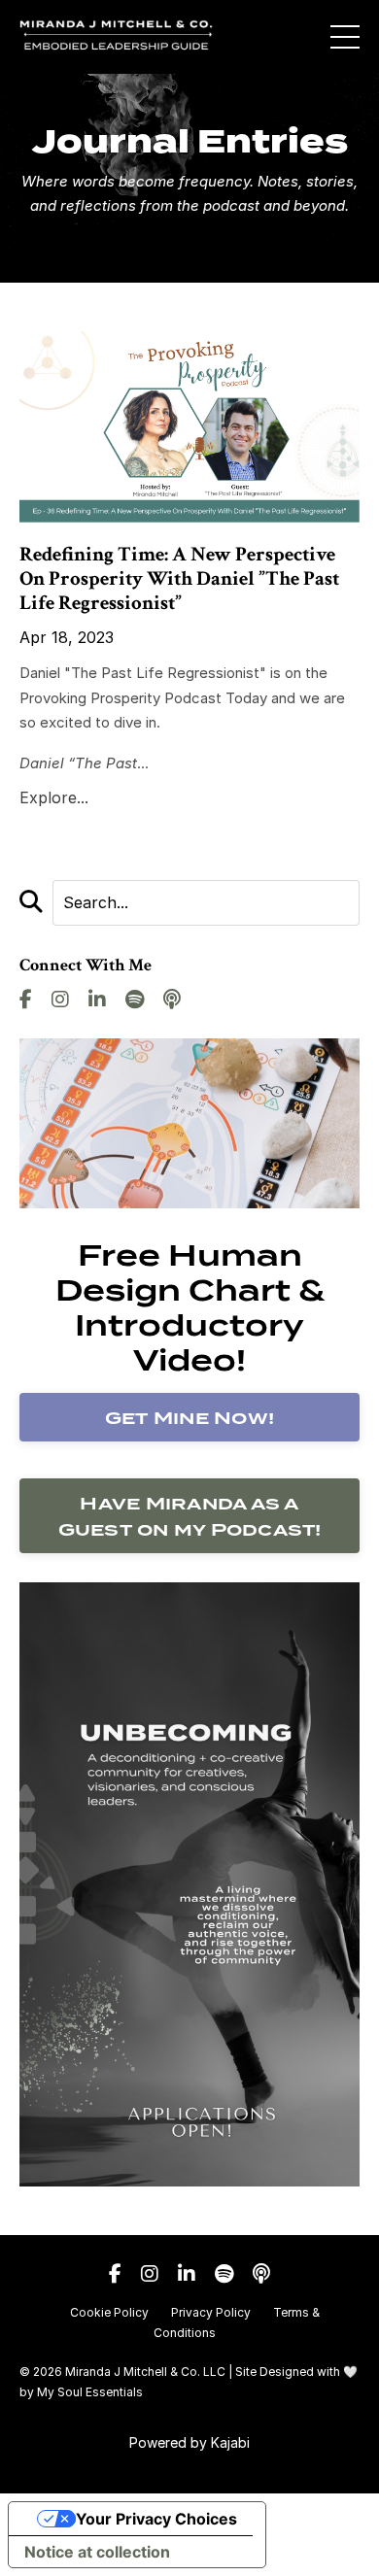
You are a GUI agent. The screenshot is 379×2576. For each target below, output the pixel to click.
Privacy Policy (211, 2312)
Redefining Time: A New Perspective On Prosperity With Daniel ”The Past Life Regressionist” (179, 579)
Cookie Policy (109, 2312)
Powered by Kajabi (189, 2442)
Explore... (54, 797)
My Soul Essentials (90, 2392)
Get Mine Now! (189, 1418)
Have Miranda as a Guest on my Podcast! (190, 1516)
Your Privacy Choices (156, 2519)
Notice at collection (97, 2552)
